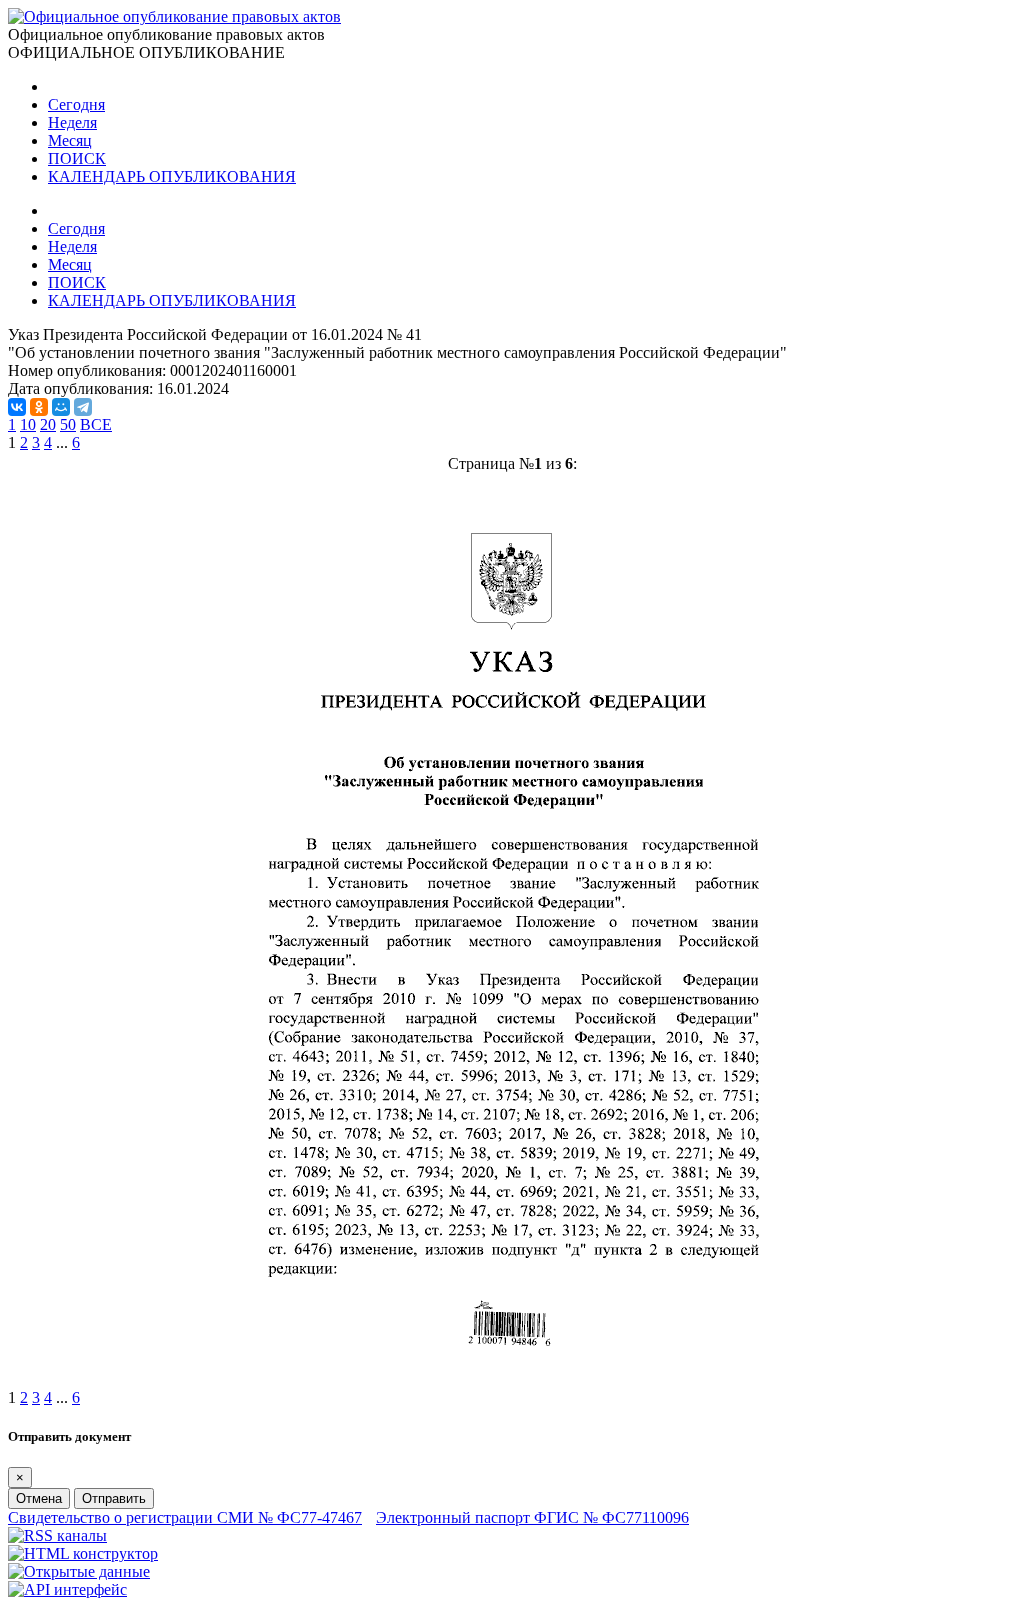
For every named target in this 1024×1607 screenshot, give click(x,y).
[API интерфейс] (67, 1589)
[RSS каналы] (57, 1535)
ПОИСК (77, 158)
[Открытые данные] (79, 1571)
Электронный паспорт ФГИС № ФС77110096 (532, 1517)
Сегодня (76, 104)
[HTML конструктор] (83, 1553)
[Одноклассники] (39, 407)
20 (48, 424)
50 (68, 424)
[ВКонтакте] (17, 407)
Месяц (70, 140)
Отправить (114, 1498)
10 (28, 424)
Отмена (39, 1498)
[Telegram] (83, 407)
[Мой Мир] (61, 407)
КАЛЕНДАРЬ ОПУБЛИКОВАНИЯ (172, 176)
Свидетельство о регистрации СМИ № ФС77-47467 (185, 1517)
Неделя (72, 122)
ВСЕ (96, 424)
